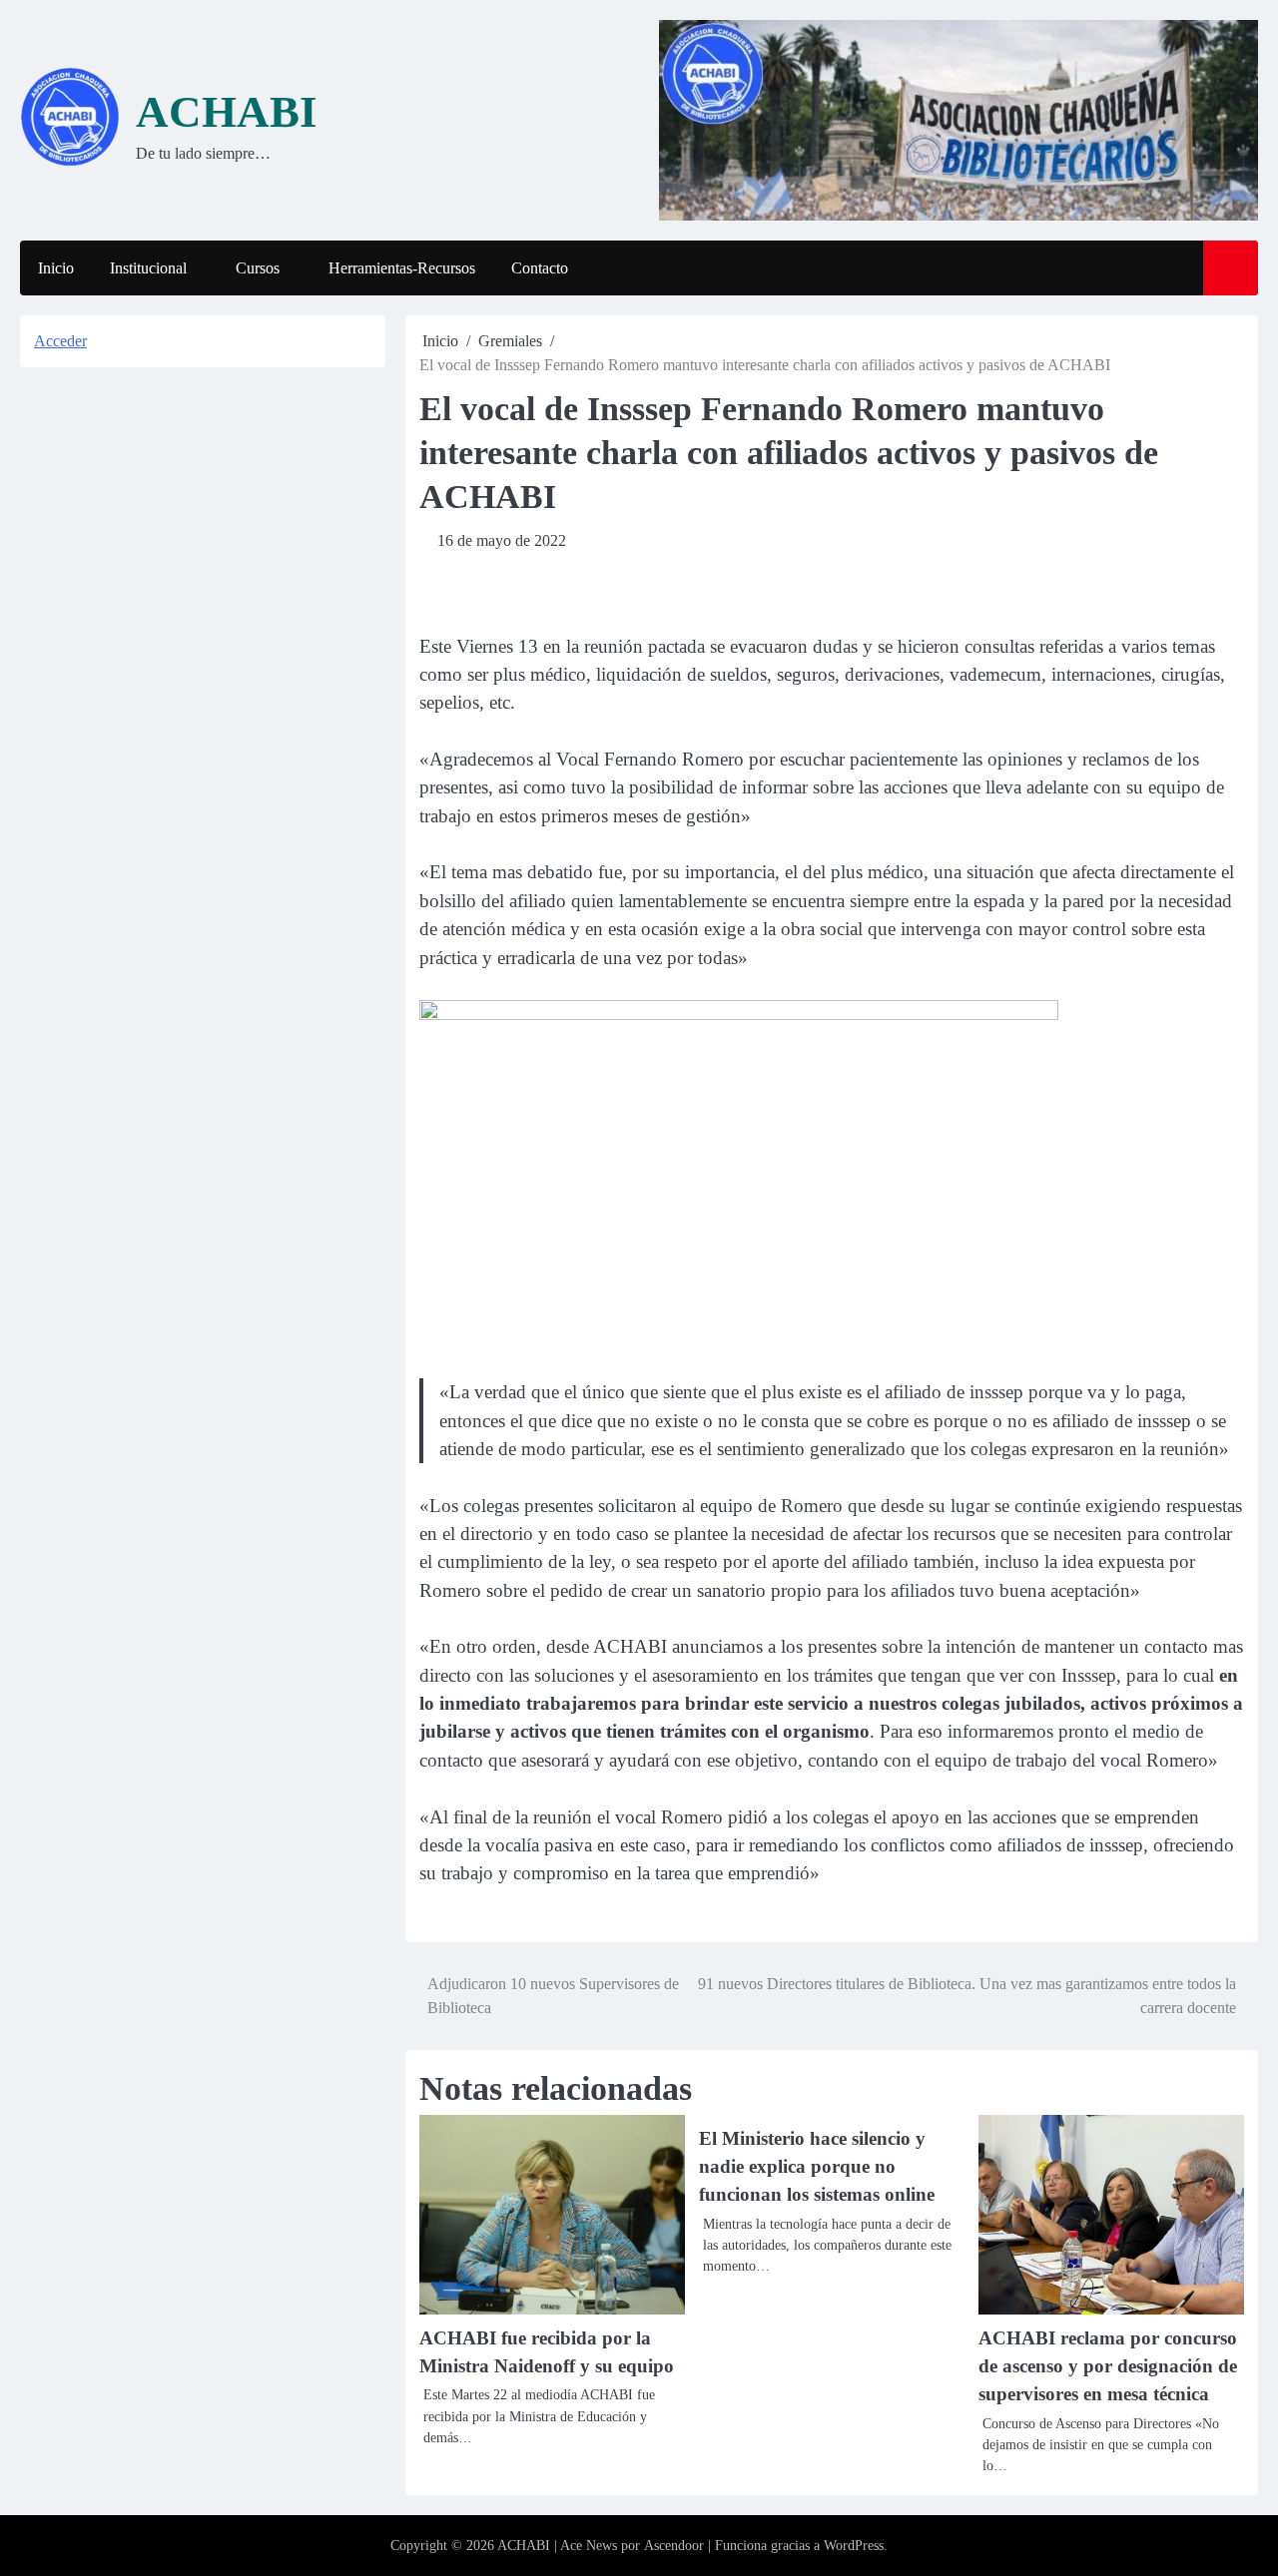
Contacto (540, 268)
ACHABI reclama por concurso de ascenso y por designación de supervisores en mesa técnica (1108, 2366)
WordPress (854, 2546)
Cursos (258, 268)
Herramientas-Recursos (402, 268)
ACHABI (227, 112)
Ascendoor (674, 2546)
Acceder (60, 341)
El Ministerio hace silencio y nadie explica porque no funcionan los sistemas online (817, 2167)
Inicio (56, 268)
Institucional (148, 268)
